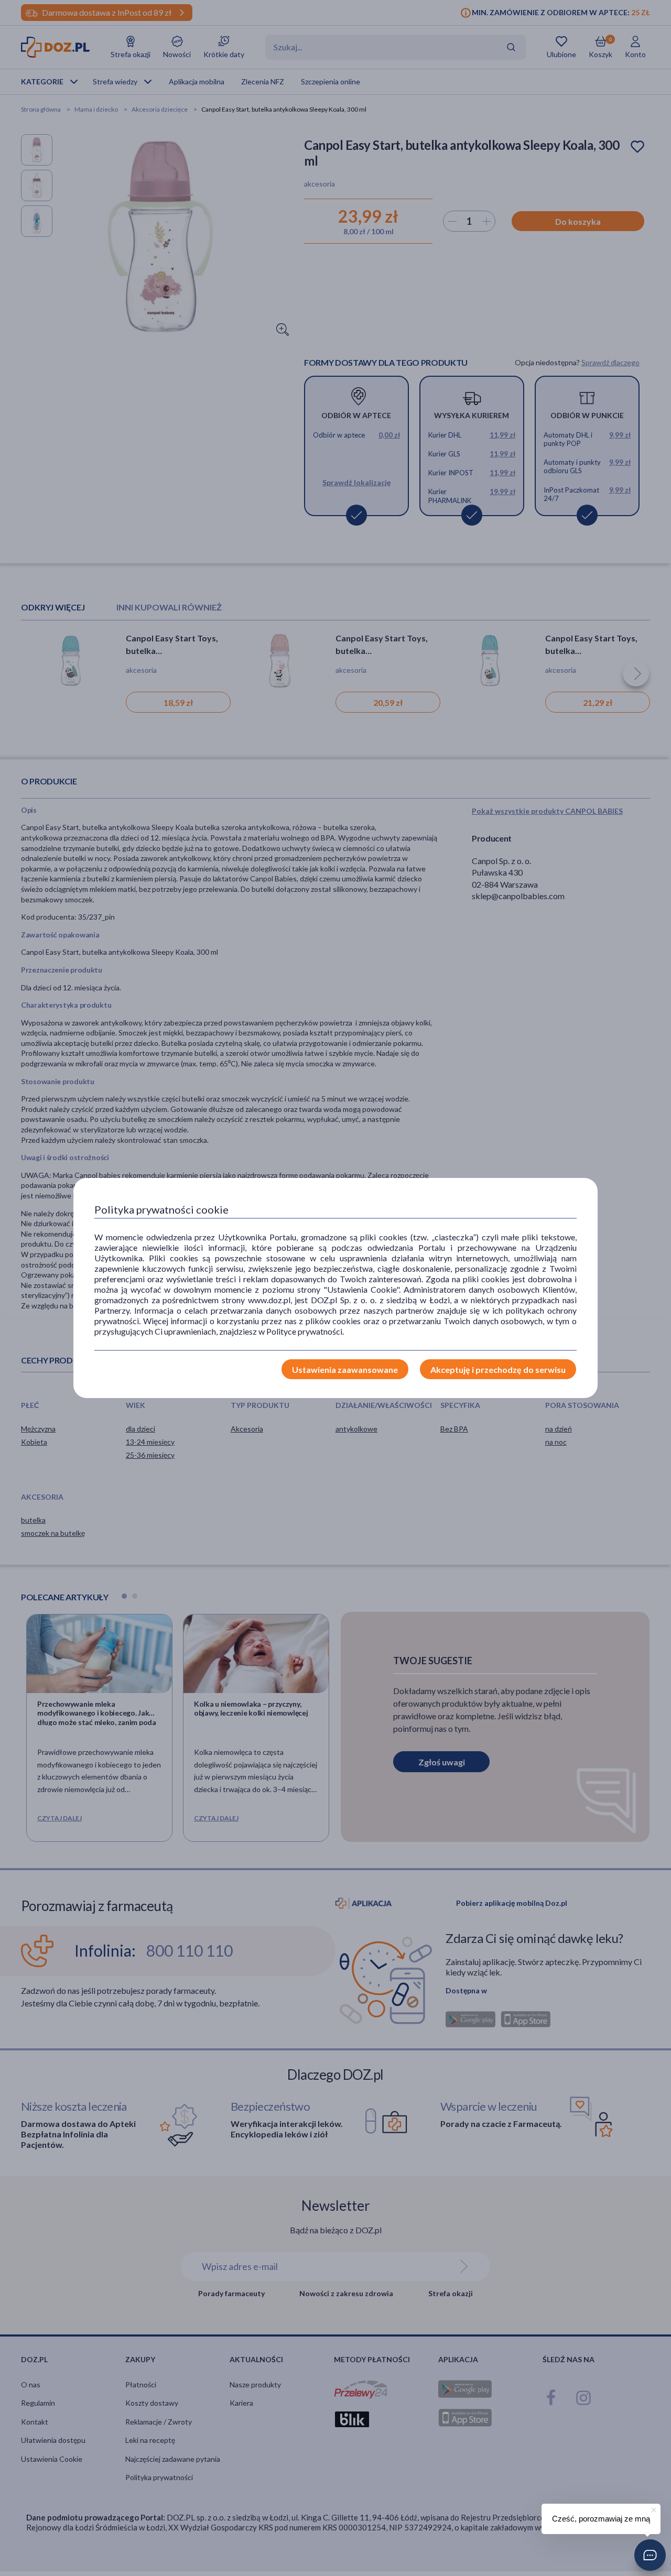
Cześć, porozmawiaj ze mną (601, 2519)
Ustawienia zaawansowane (345, 1369)
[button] (650, 2555)
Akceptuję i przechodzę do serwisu (498, 1369)
